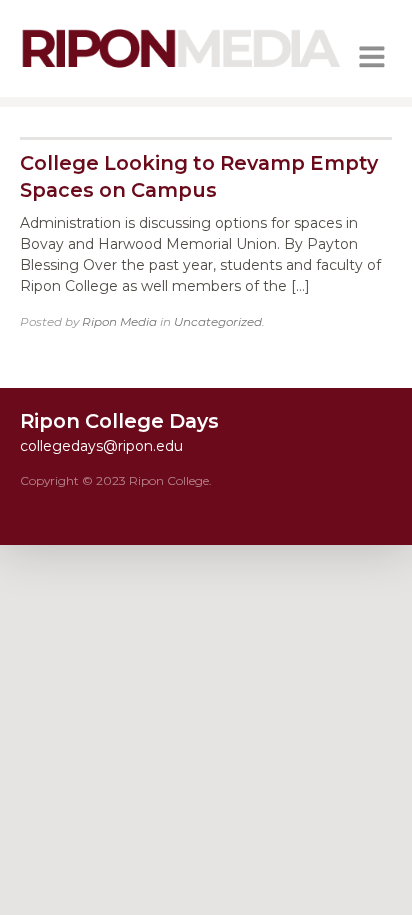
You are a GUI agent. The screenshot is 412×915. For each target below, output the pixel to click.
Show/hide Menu (372, 57)
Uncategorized (218, 321)
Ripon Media (119, 321)
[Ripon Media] (181, 70)
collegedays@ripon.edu (101, 446)
